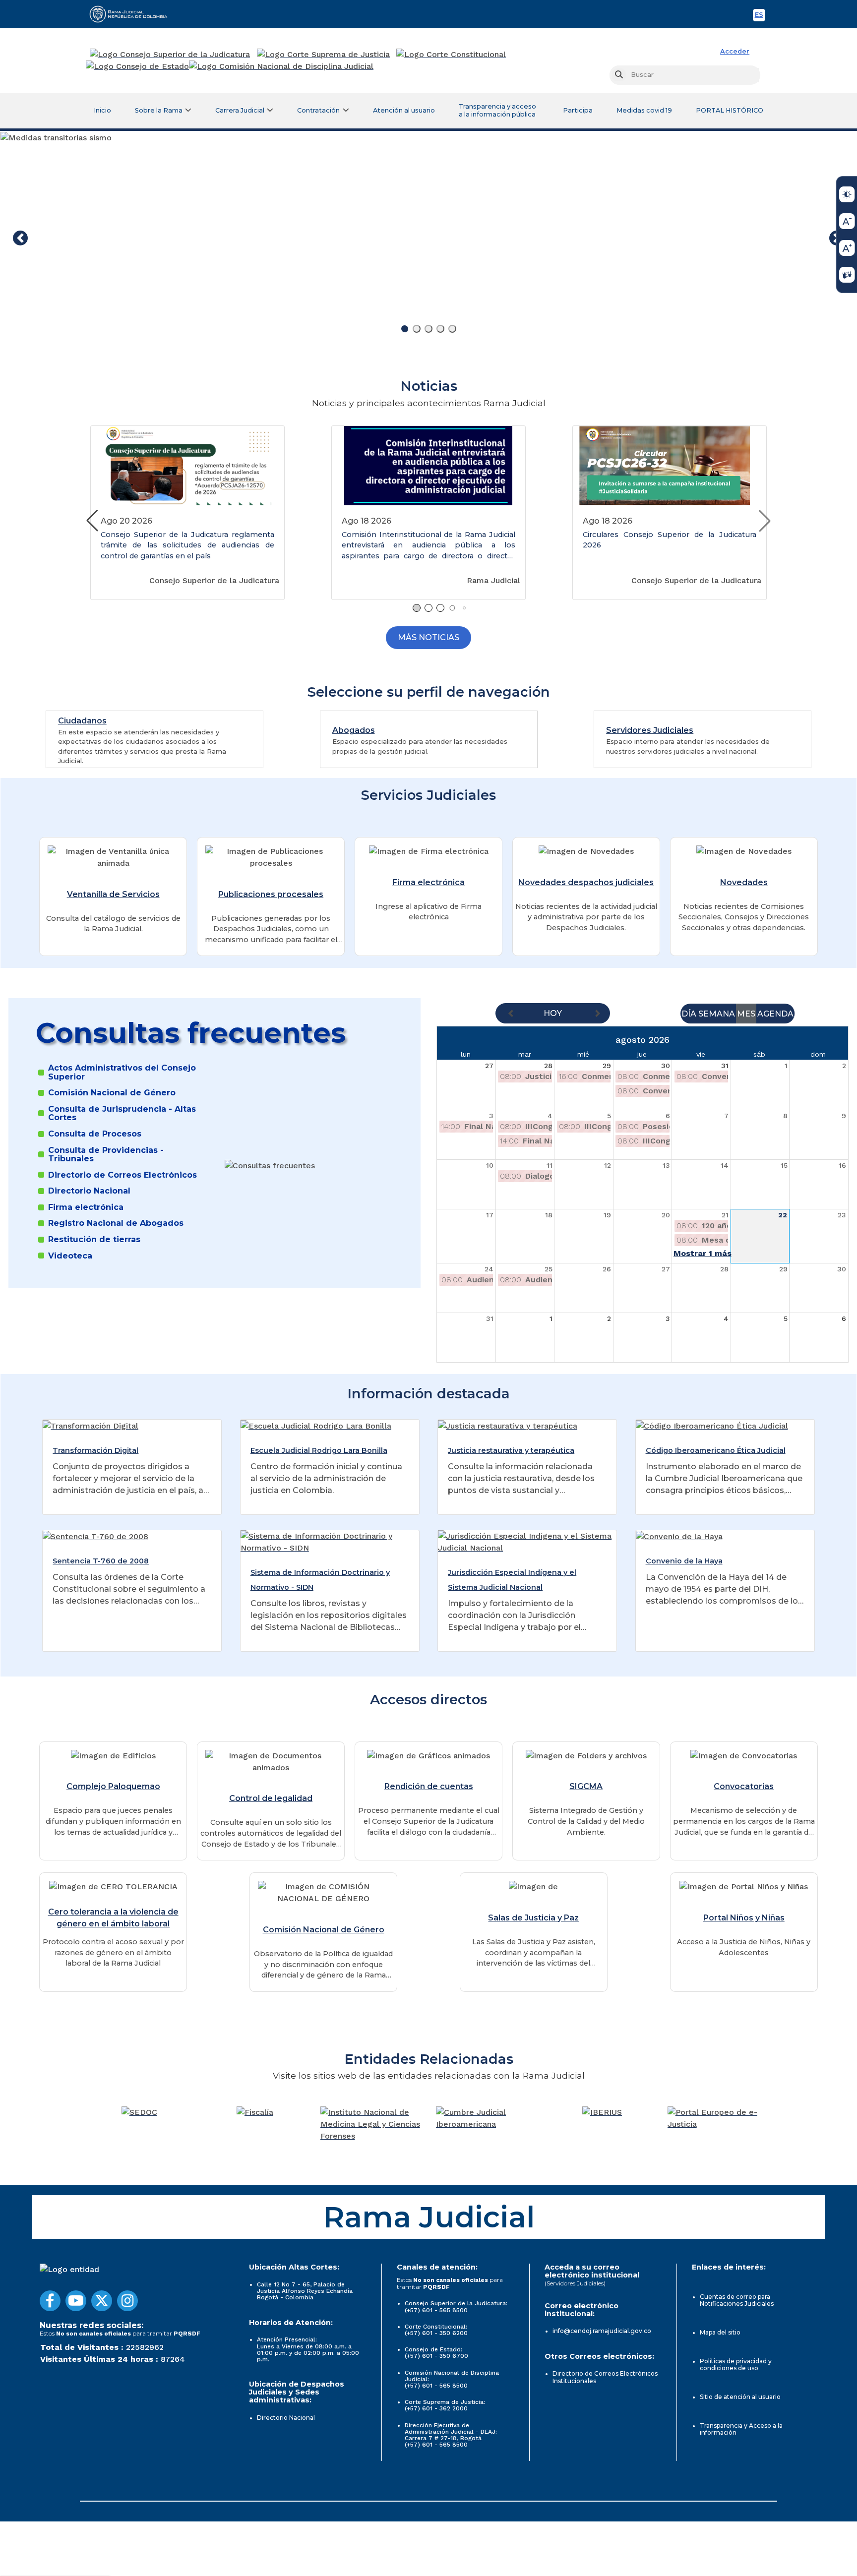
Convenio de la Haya (684, 1561)
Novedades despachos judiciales (586, 882)
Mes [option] (746, 1014)
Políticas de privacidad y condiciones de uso (736, 2365)
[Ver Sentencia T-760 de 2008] (95, 1536)
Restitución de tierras (94, 1240)
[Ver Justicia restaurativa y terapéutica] (508, 1425)
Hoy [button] (553, 1013)
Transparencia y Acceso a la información (741, 2429)
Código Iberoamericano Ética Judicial (716, 1450)
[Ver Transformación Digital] (91, 1425)
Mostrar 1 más (703, 1253)
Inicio (102, 110)
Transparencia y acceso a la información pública (497, 110)
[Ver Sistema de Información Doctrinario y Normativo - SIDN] (330, 1541)
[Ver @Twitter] (102, 2301)
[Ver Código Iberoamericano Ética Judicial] (712, 1425)
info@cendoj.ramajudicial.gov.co (602, 2331)
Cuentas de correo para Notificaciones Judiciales (737, 2300)
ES (760, 16)
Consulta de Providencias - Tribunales (106, 1155)
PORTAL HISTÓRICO (730, 110)
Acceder (735, 51)
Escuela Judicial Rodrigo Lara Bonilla (319, 1450)
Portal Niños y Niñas (744, 1918)
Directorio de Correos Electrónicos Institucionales (605, 2377)
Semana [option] (717, 1014)
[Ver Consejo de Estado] (137, 66)
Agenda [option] (775, 1014)
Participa (578, 110)
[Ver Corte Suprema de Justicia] (324, 55)
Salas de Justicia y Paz (533, 1918)
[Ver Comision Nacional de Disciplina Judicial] (281, 66)
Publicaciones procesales (271, 894)
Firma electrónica (428, 882)
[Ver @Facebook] (50, 2301)
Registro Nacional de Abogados (116, 1223)
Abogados (354, 730)
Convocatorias (744, 1786)
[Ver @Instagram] (127, 2301)
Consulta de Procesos (95, 1134)
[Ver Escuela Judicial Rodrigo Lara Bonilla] (316, 1425)
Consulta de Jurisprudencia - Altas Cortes (122, 1113)
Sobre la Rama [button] (159, 110)
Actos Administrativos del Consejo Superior (122, 1072)
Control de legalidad (271, 1798)
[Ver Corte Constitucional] (452, 55)
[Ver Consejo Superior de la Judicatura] (170, 55)
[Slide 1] (405, 329)
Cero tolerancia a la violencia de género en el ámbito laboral (113, 1918)
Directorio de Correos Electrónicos (122, 1175)
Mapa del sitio (720, 2332)
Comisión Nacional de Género (112, 1093)
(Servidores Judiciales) (575, 2283)
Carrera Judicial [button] (240, 110)
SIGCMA (586, 1786)
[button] (765, 521)
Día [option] (689, 1014)
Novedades (744, 882)
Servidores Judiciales (650, 730)
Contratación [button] (318, 110)
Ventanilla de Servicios (113, 894)
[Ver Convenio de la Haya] (679, 1536)
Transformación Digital (95, 1450)
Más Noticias (428, 637)
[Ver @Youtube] (76, 2301)
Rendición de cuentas (429, 1786)
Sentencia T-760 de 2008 (101, 1561)
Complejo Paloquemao (113, 1786)
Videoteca (70, 1256)
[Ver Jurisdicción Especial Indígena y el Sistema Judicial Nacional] (527, 1541)
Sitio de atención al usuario (740, 2397)
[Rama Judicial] (133, 14)
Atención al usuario (404, 110)
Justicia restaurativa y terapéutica (511, 1450)
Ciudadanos (82, 721)
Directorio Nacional (89, 1191)
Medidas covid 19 (644, 110)
